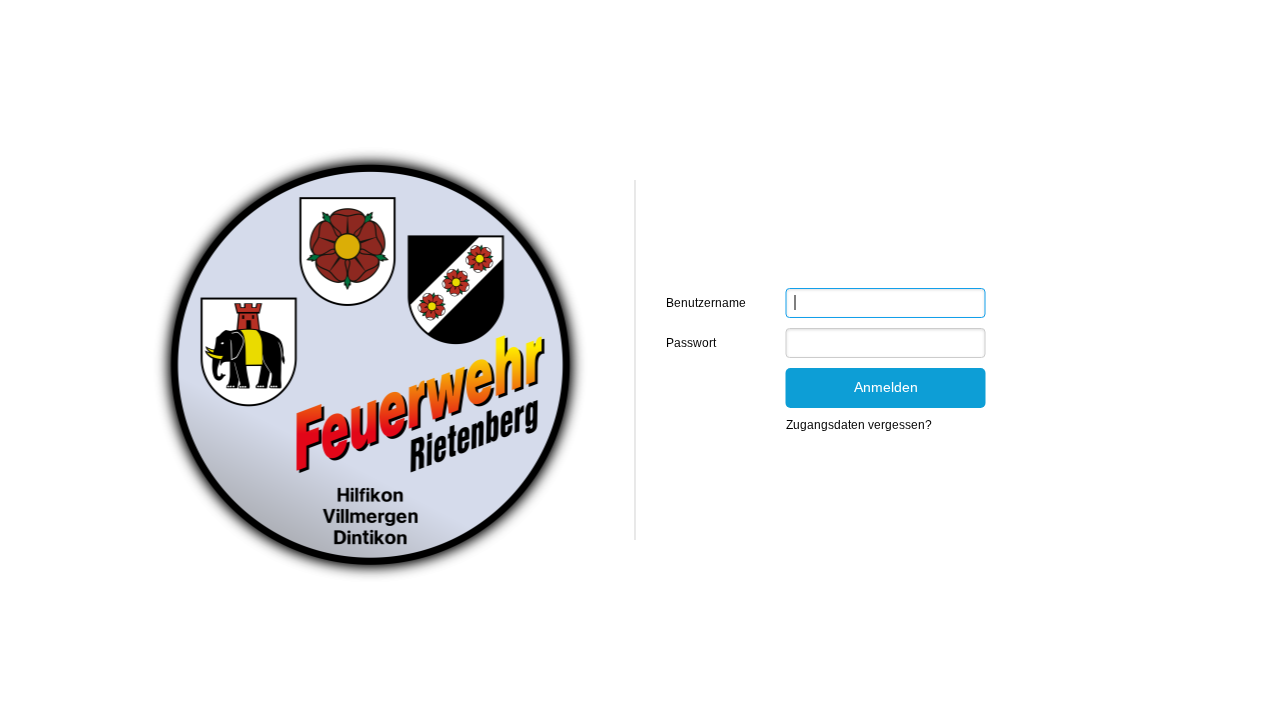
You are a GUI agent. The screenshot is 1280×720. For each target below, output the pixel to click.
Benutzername (706, 303)
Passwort (691, 343)
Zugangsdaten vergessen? (859, 425)
